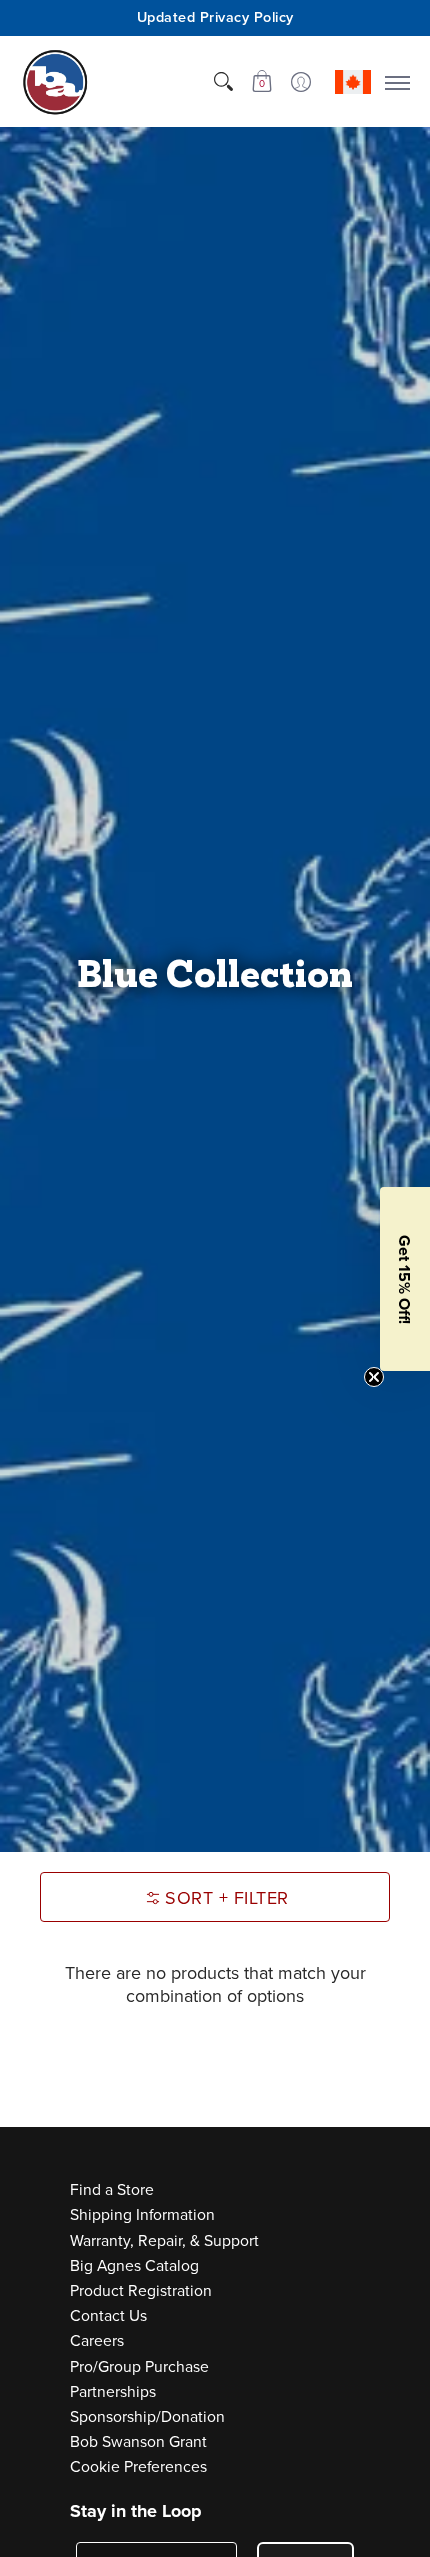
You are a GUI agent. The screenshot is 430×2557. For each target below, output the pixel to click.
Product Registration (141, 2290)
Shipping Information (142, 2214)
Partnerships (113, 2391)
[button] (261, 82)
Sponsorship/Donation (147, 2416)
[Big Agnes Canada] (55, 82)
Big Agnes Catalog (134, 2265)
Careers (97, 2340)
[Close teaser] (374, 1377)
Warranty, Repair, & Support (164, 2240)
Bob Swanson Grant (138, 2441)
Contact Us (108, 2315)
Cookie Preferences (138, 2466)
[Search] (223, 82)
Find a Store (112, 2189)
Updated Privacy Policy (215, 17)
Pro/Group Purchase (139, 2366)
